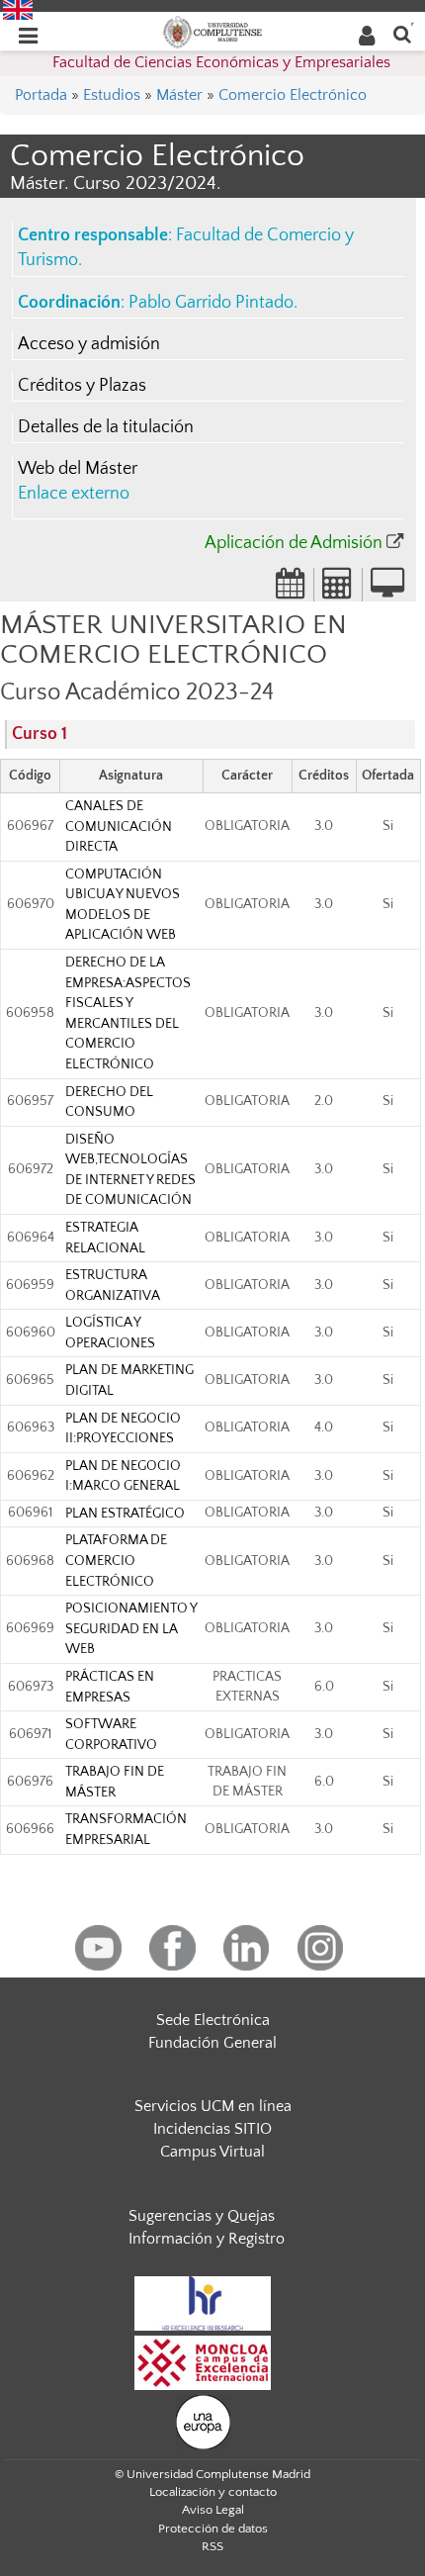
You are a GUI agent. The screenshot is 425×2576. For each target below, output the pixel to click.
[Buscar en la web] (402, 33)
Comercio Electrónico (293, 95)
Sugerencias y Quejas (202, 2216)
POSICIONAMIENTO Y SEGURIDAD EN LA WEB (131, 1629)
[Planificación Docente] (291, 590)
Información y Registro (207, 2239)
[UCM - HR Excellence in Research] (203, 2302)
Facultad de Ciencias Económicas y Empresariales (221, 62)
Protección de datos (213, 2529)
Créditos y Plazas (82, 386)
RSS (212, 2546)
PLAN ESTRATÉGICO (125, 1514)
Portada (41, 95)
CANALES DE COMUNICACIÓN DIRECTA (119, 827)
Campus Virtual (212, 2152)
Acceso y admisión (89, 344)
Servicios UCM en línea (213, 2106)
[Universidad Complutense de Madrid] (212, 31)
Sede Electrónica (213, 2020)
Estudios (112, 95)
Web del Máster (78, 469)
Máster (179, 95)
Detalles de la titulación (106, 427)
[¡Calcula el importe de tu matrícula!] (338, 590)
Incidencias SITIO (212, 2129)
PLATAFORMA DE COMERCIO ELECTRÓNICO (116, 1561)
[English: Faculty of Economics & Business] (18, 9)
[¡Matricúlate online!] (387, 590)
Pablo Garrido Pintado (211, 303)
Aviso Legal (213, 2510)
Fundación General (212, 2043)
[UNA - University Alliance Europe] (203, 2421)
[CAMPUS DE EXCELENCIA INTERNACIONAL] (203, 2361)
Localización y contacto (213, 2492)
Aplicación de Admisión (294, 543)
